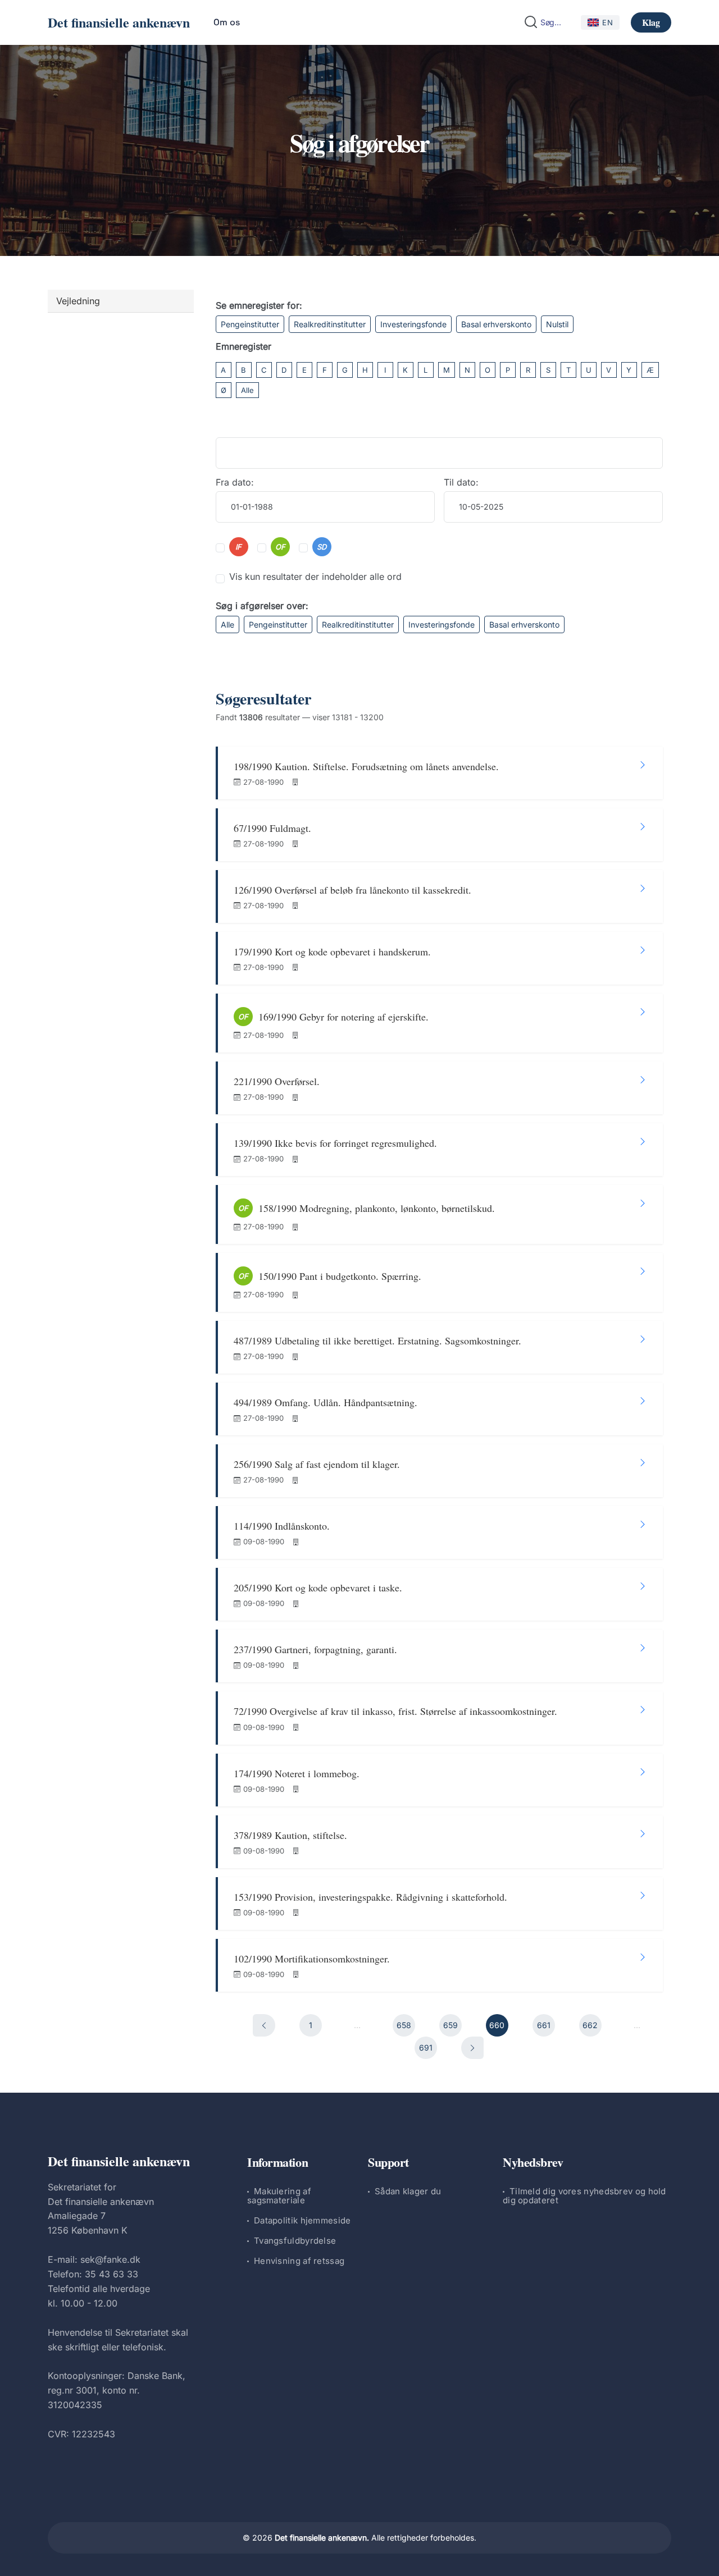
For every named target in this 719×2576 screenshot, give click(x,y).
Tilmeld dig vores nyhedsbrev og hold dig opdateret (584, 2196)
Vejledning (78, 301)
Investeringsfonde (413, 324)
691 (426, 2047)
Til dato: (461, 482)
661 (544, 2025)
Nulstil (557, 324)
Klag (651, 22)
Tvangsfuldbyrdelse (295, 2241)
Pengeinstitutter (250, 324)
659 (450, 2025)
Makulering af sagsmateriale (279, 2196)
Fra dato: (235, 482)
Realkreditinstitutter (330, 324)
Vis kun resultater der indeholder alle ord (315, 576)
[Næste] (472, 2048)
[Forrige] (264, 2025)
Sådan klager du (408, 2191)
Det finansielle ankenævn (119, 22)
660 (497, 2025)
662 (590, 2025)
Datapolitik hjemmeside (302, 2220)
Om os (227, 22)
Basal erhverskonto (496, 324)
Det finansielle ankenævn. (322, 2538)
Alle (247, 390)
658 (404, 2025)
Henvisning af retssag (299, 2261)
